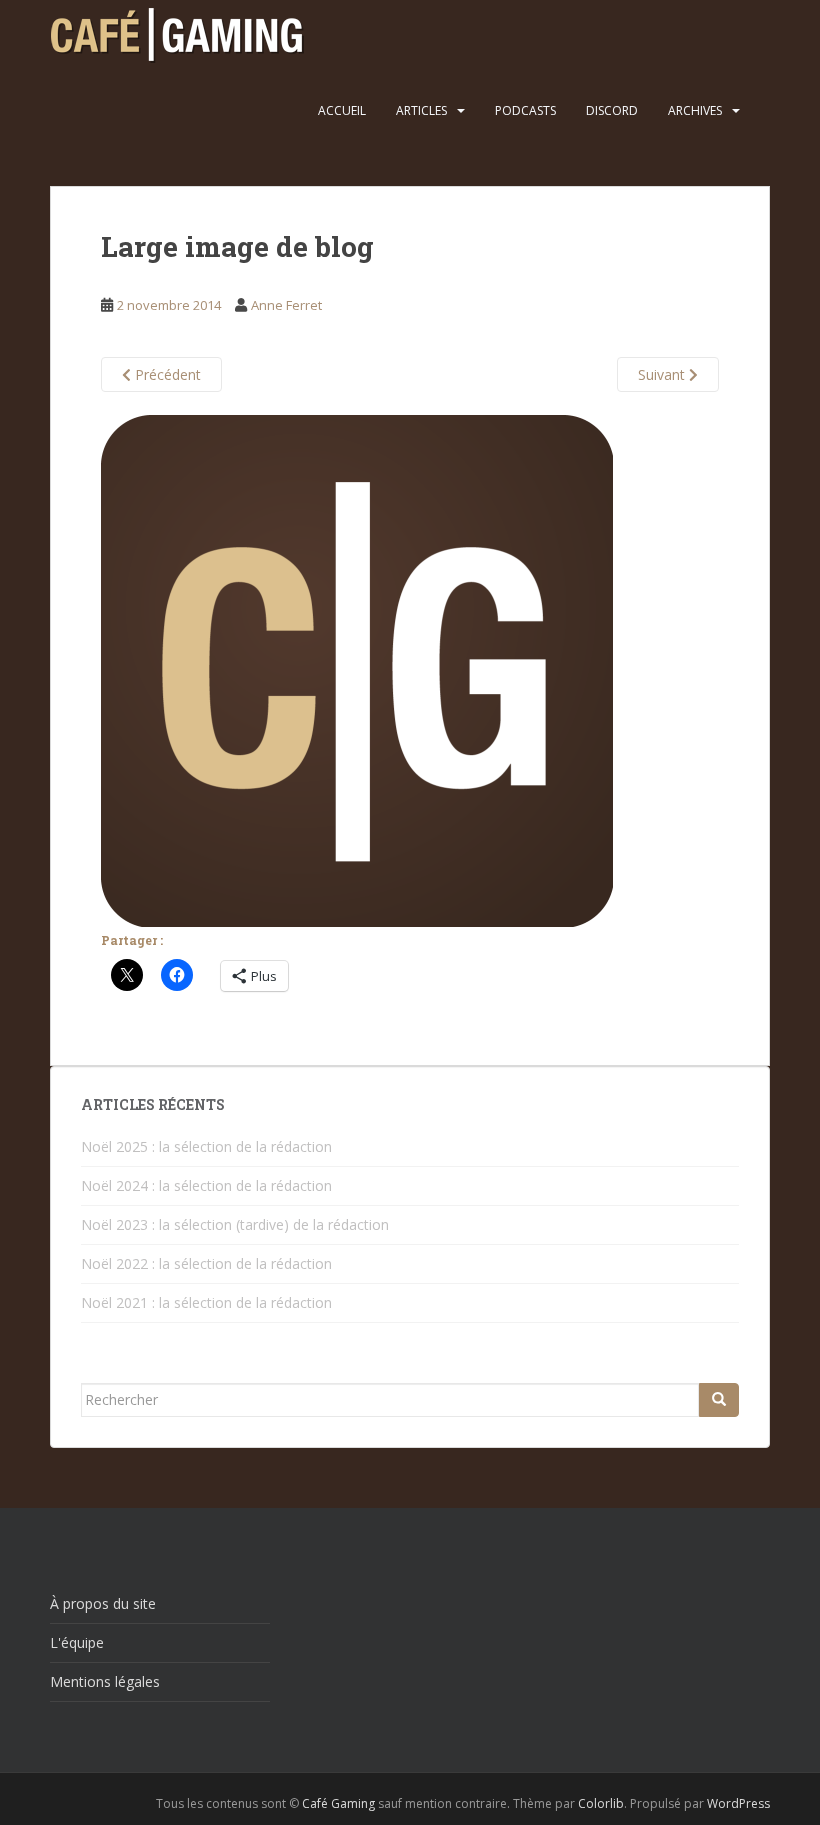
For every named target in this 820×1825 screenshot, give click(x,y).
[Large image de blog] (357, 669)
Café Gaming (338, 1803)
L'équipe (77, 1642)
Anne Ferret (286, 305)
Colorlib (601, 1803)
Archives (695, 110)
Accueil (342, 110)
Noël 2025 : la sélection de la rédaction (206, 1146)
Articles (421, 110)
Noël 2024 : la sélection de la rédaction (206, 1185)
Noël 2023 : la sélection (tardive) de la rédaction (235, 1224)
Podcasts (525, 110)
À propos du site (103, 1603)
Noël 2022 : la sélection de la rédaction (206, 1263)
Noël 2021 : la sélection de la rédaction (206, 1302)
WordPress (738, 1803)
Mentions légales (105, 1681)
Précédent (166, 374)
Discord (612, 110)
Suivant (663, 374)
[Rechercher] (719, 1400)
